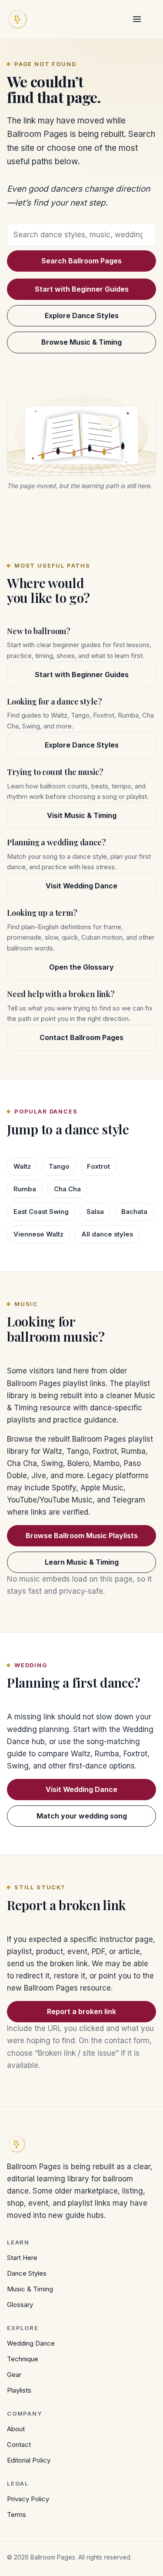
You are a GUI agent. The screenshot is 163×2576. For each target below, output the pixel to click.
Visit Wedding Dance (81, 886)
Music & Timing (30, 2289)
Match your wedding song (82, 1816)
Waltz (22, 1167)
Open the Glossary (81, 967)
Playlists (19, 2390)
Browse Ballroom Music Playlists (82, 1536)
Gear (14, 2375)
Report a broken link (81, 2011)
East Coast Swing (41, 1212)
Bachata (134, 1212)
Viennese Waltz (38, 1234)
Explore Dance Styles (82, 316)
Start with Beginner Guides (82, 289)
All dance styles (107, 1234)
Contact (19, 2445)
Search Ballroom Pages (81, 261)
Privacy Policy (28, 2499)
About (16, 2429)
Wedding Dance (31, 2343)
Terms (17, 2515)
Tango (59, 1167)
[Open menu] (137, 19)
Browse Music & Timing (81, 342)
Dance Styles (27, 2273)
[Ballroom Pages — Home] (17, 19)
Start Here (22, 2258)
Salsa (95, 1212)
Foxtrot (98, 1167)
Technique (23, 2359)
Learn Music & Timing (82, 1562)
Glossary (20, 2305)
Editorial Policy (29, 2460)
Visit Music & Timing (82, 815)
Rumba (25, 1189)
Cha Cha (67, 1189)
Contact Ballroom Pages (81, 1037)
